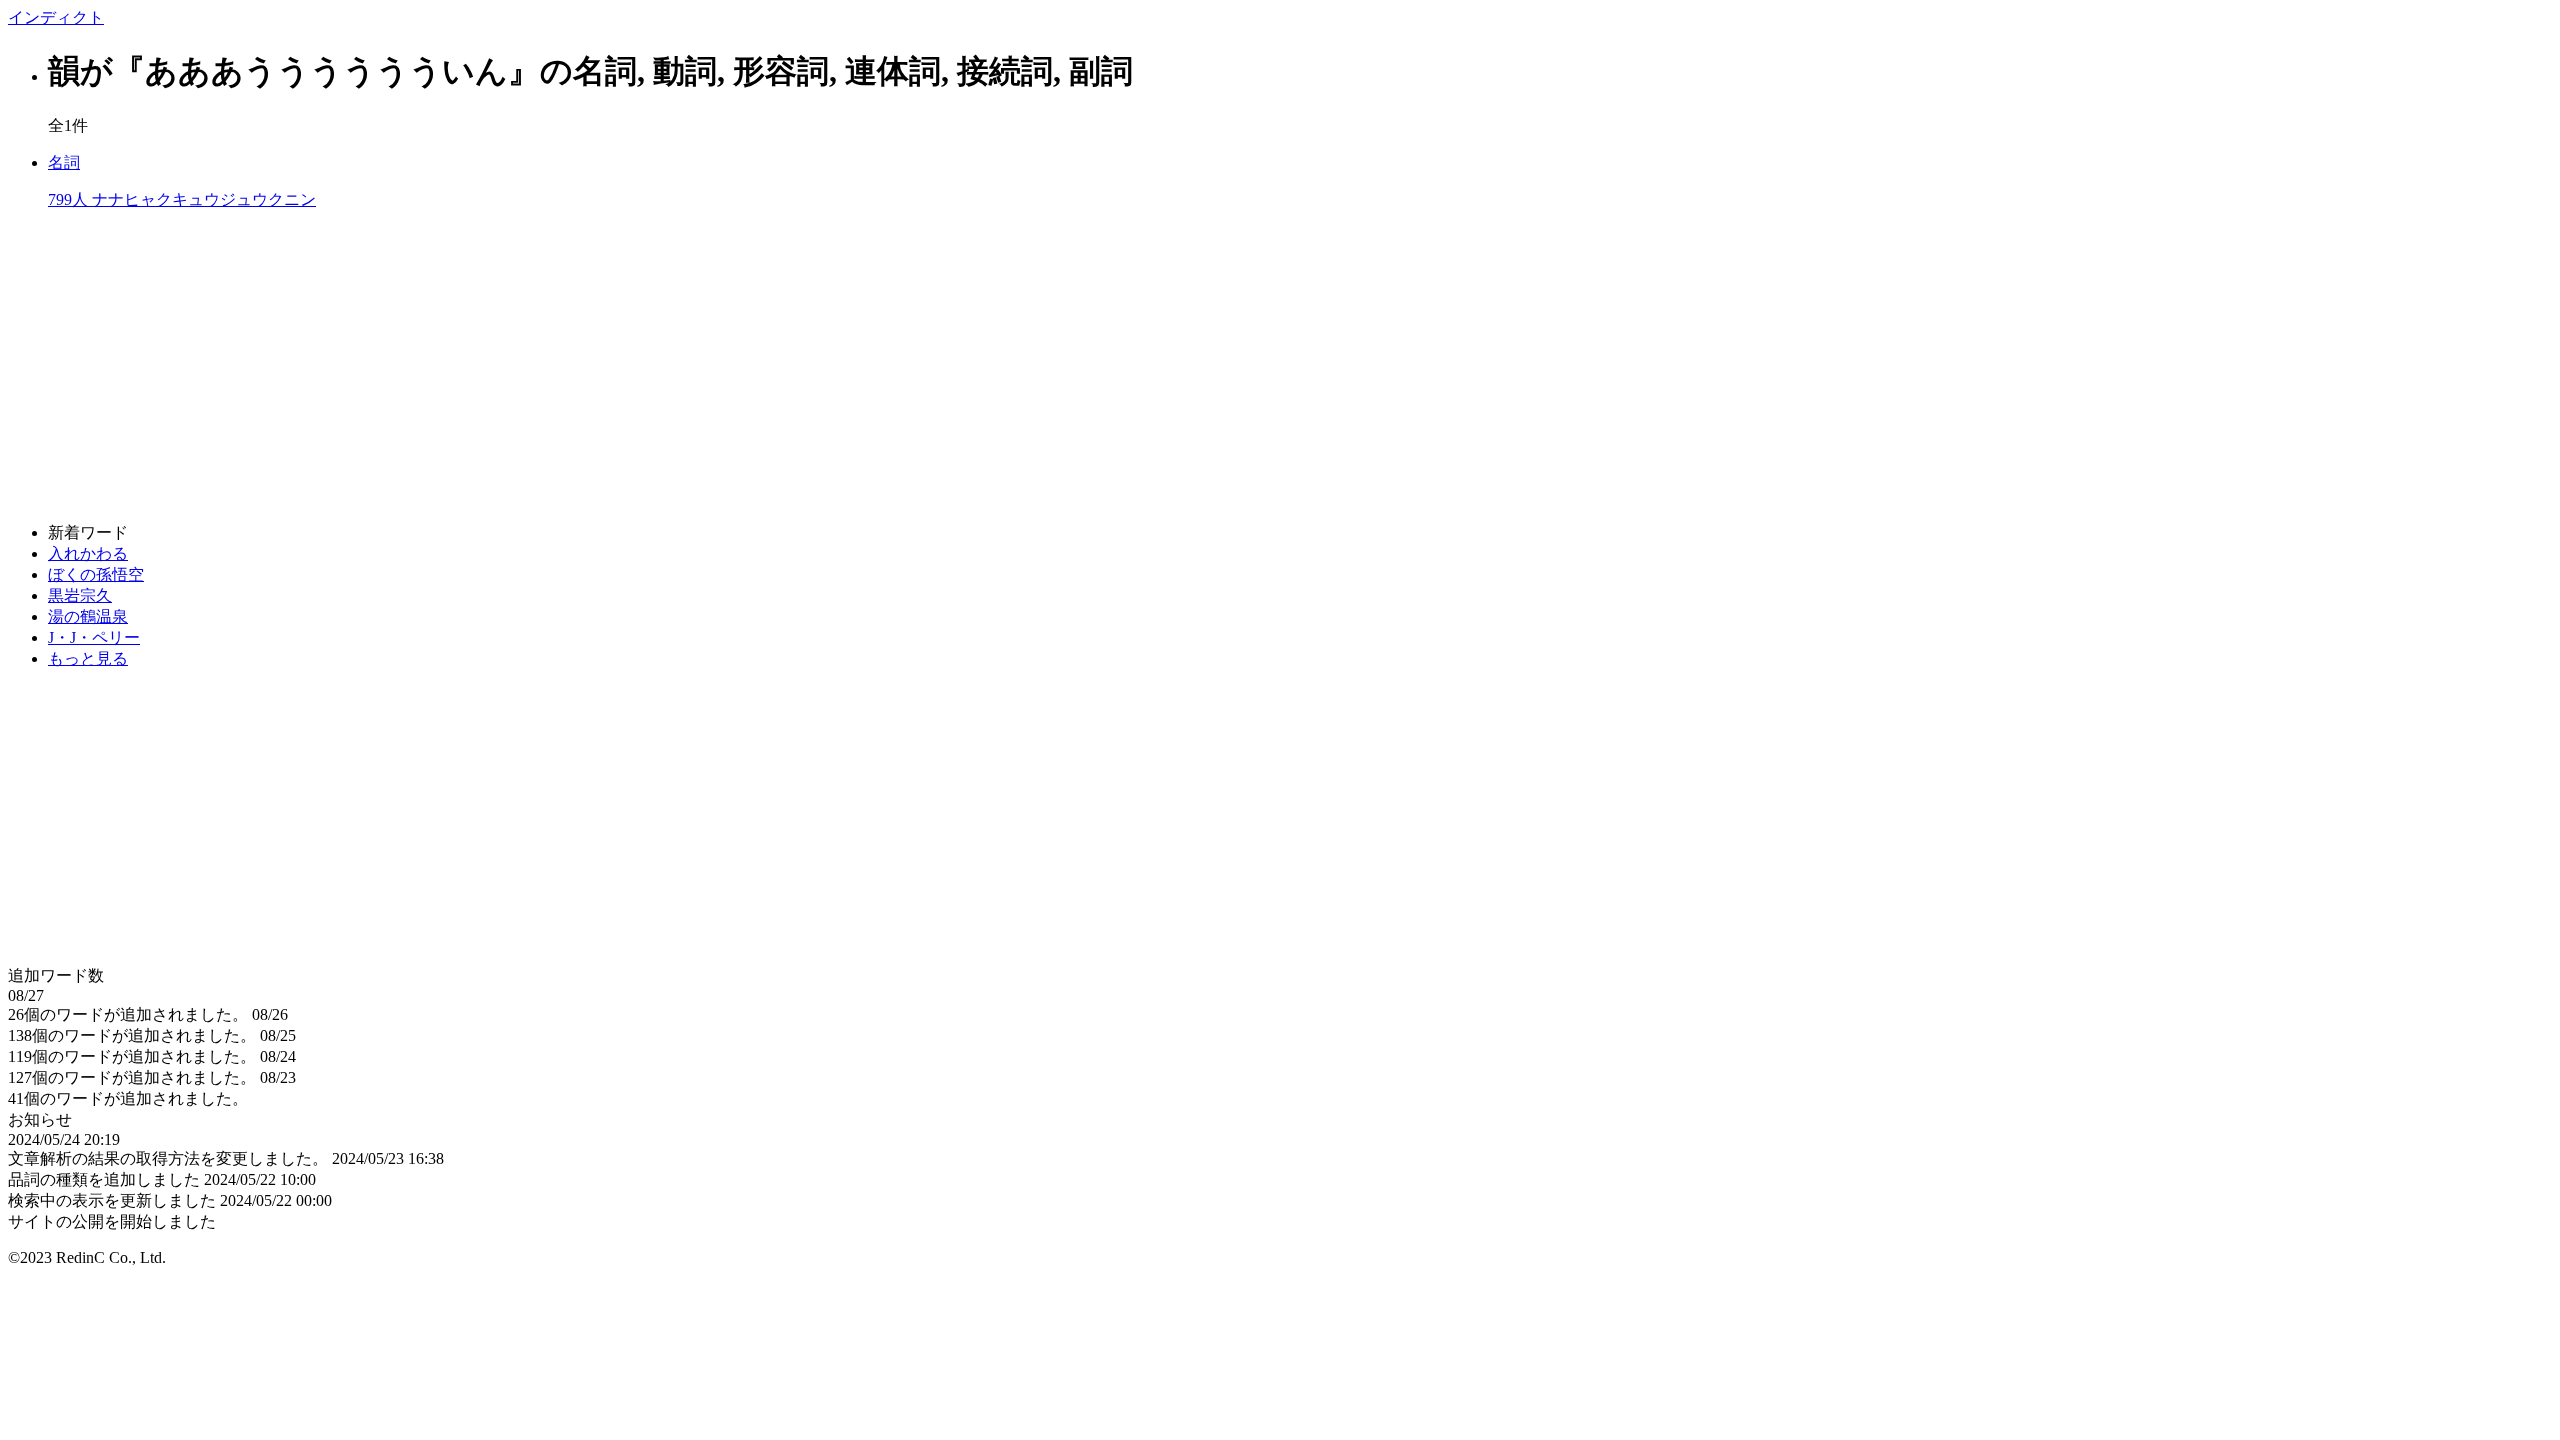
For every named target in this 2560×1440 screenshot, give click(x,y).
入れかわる (88, 553)
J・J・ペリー (94, 637)
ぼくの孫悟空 (96, 574)
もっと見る (88, 658)
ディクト (56, 17)
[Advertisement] (608, 367)
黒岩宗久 (80, 595)
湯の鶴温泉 (88, 616)
